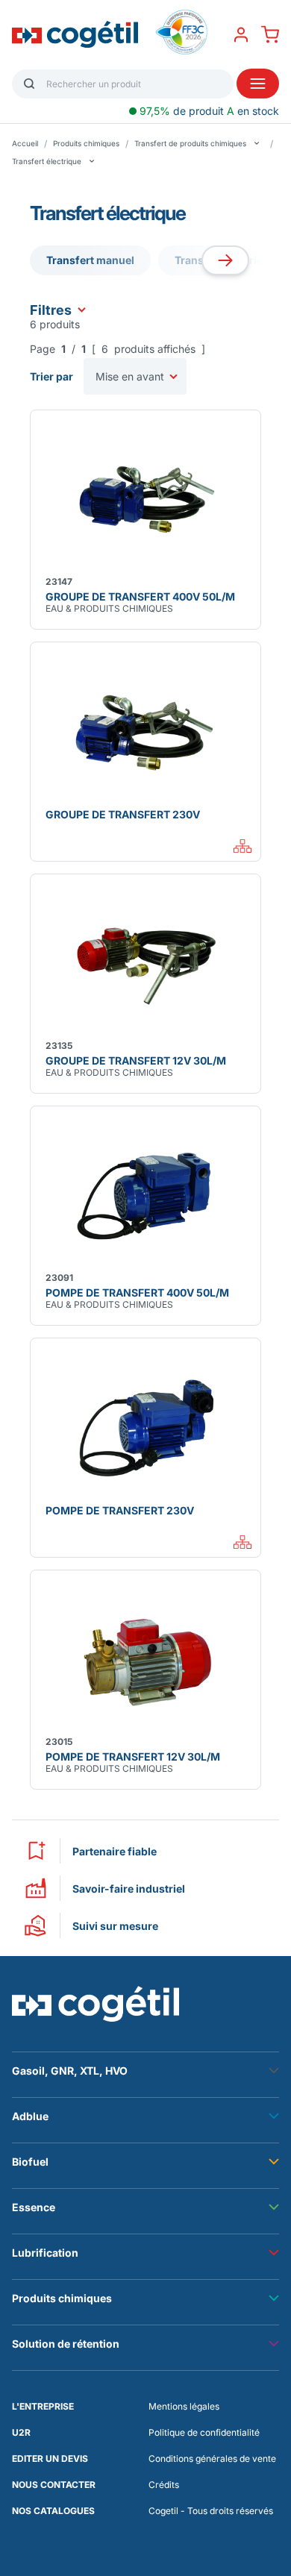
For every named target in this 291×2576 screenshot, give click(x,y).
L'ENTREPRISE (43, 2406)
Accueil (25, 143)
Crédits (164, 2485)
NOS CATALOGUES (53, 2511)
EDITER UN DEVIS (50, 2459)
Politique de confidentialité (204, 2432)
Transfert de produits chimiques (190, 143)
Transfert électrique (47, 161)
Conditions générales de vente (212, 2459)
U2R (21, 2432)
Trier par (51, 376)
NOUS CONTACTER (54, 2485)
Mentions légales (184, 2406)
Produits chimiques (86, 143)
